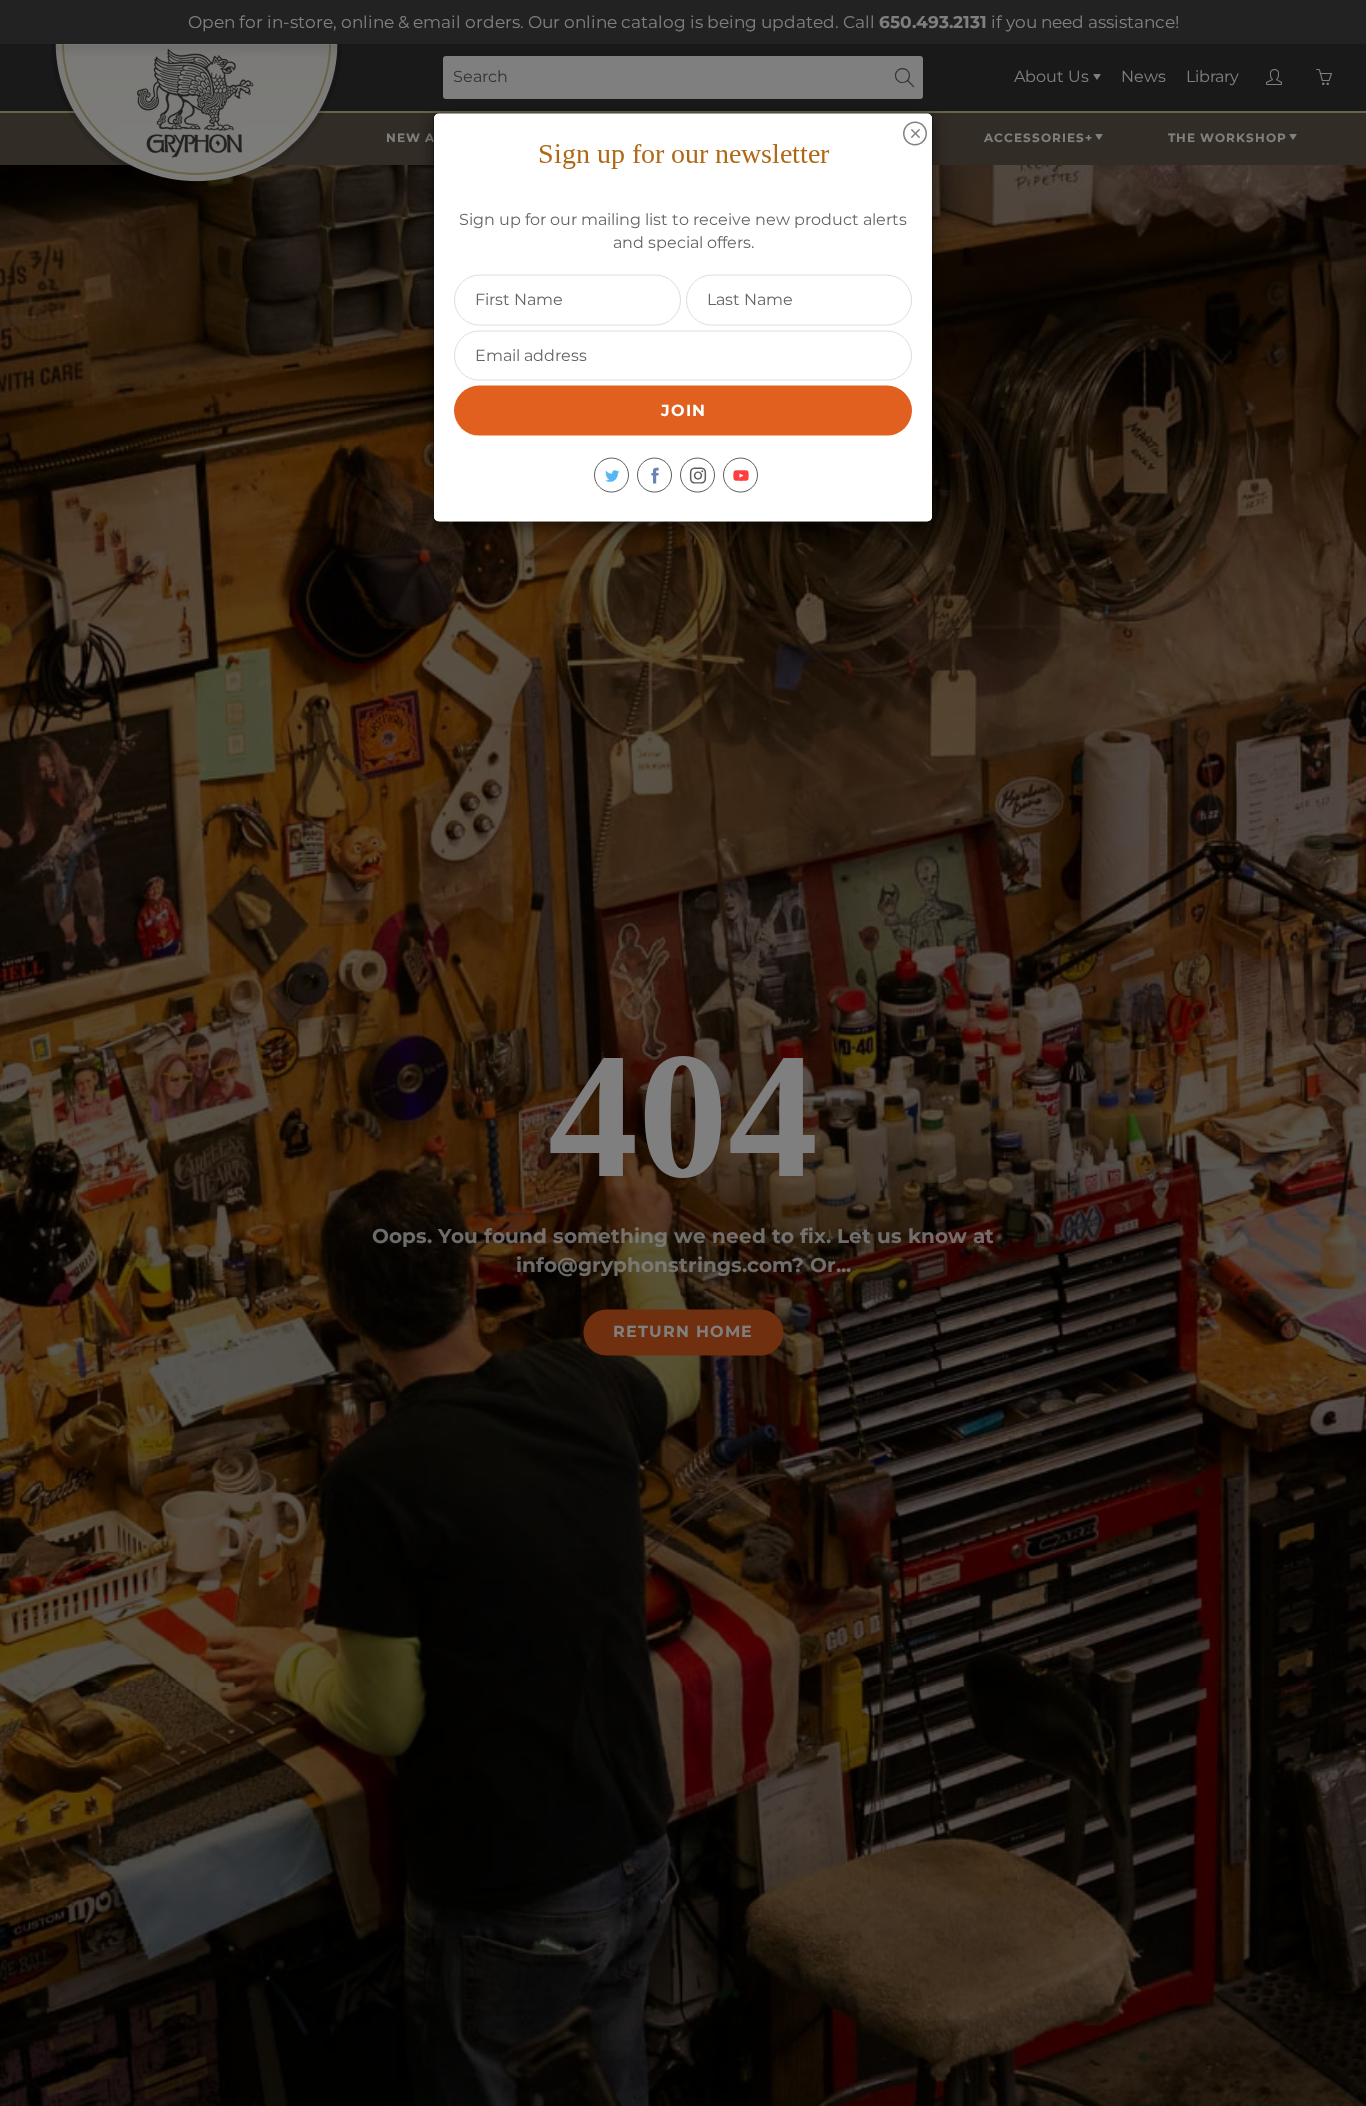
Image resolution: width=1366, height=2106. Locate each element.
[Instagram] (697, 475)
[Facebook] (654, 475)
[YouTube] (740, 475)
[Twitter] (611, 475)
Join (683, 410)
